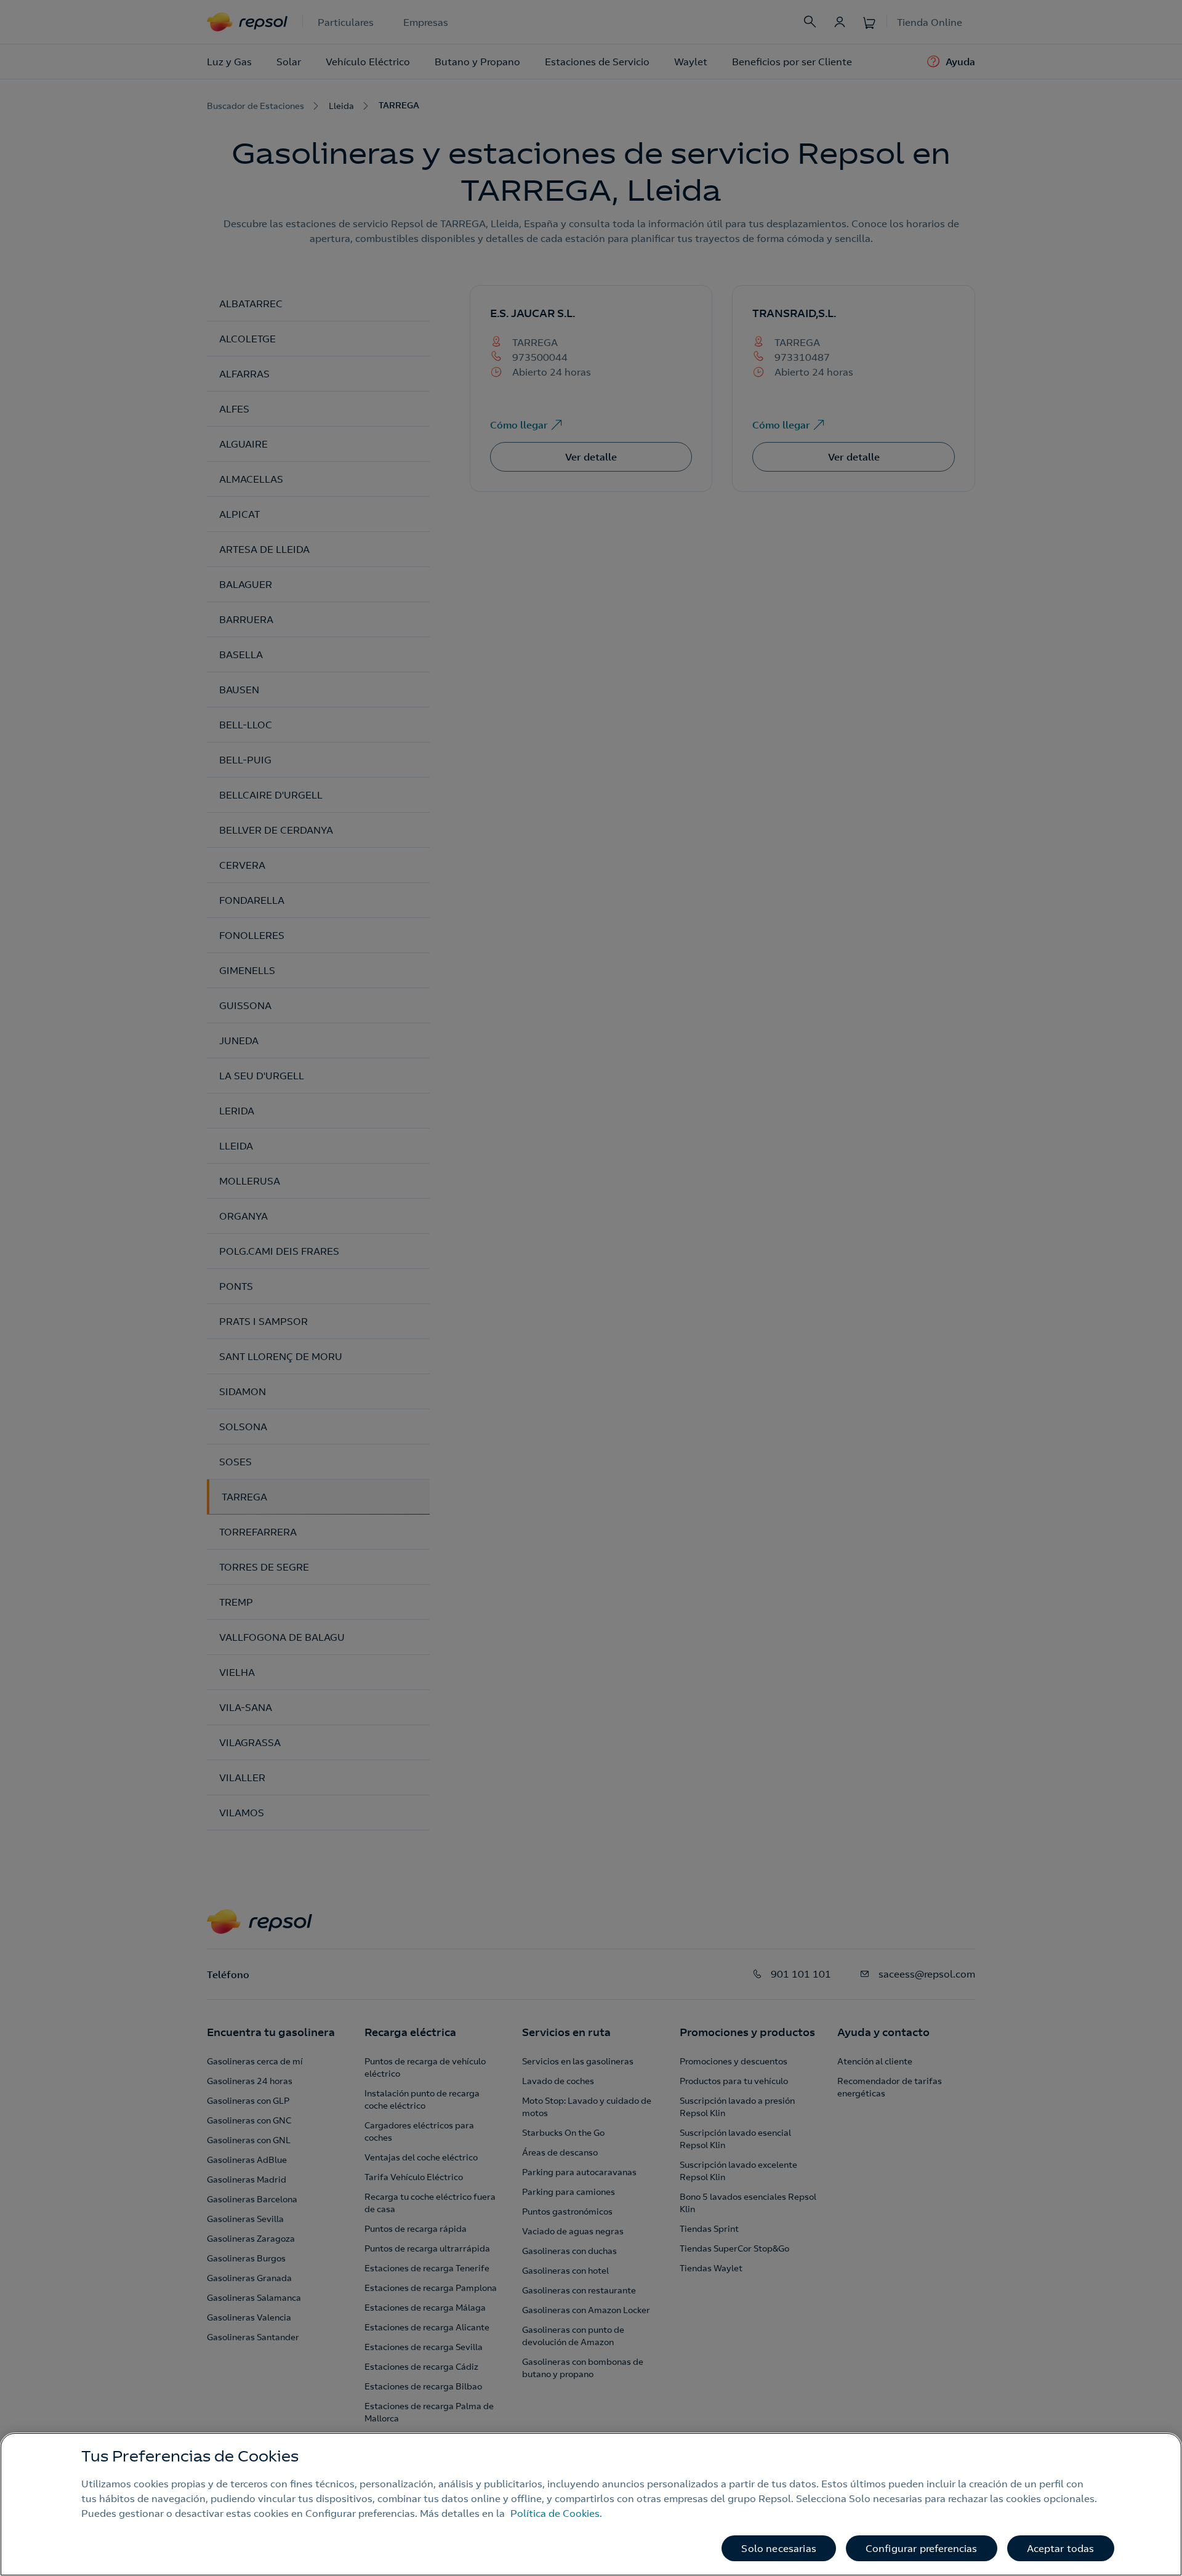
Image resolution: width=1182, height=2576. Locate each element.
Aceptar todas (1061, 2548)
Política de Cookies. (556, 2513)
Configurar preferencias (922, 2548)
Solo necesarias (778, 2548)
